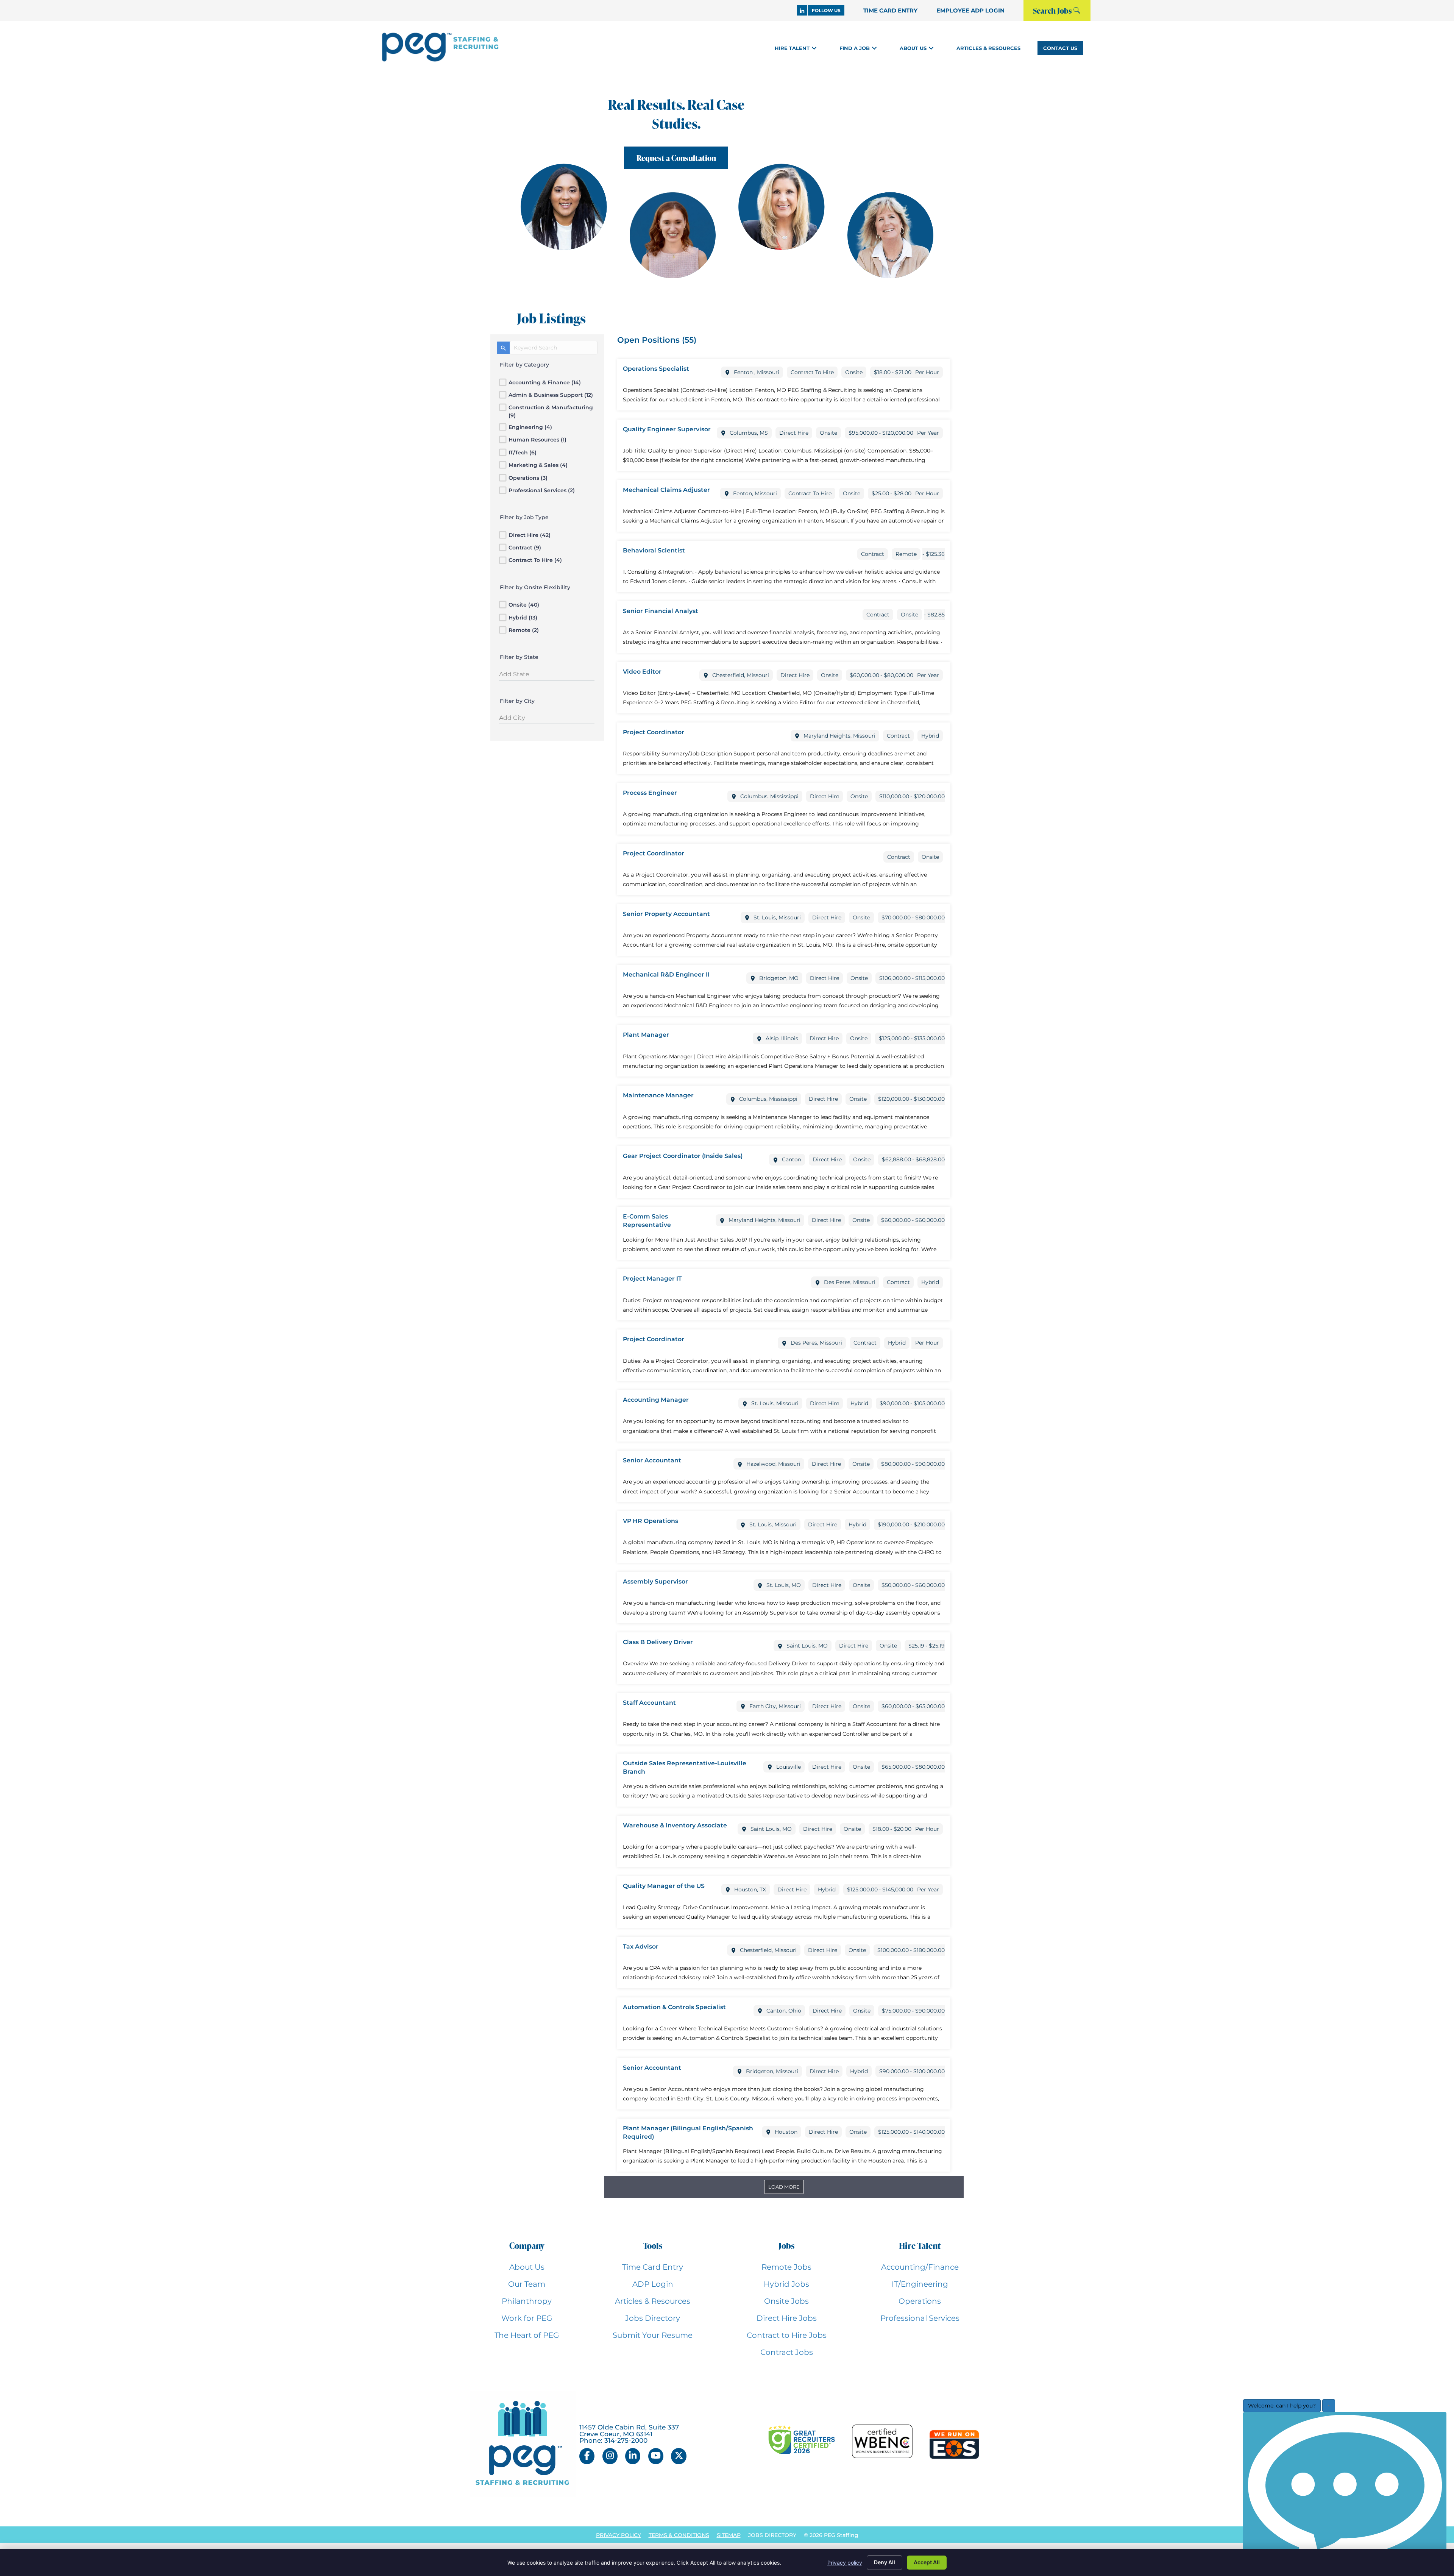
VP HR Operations (651, 1521)
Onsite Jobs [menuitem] (786, 2301)
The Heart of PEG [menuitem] (527, 2335)
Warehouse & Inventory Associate (675, 1825)
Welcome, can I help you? (1282, 2406)
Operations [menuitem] (920, 2301)
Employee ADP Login (970, 10)
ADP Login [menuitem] (653, 2284)
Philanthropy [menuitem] (527, 2301)
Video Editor (642, 672)
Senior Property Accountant (666, 914)
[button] (814, 48)
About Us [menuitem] (527, 2267)
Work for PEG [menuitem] (527, 2318)
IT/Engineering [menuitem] (920, 2284)
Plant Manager (646, 1035)
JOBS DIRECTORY (772, 2535)
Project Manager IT (652, 1279)
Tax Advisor (641, 1946)
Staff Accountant (649, 1703)
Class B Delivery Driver (658, 1642)
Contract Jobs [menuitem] (787, 2352)
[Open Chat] (1345, 2492)
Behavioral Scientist (654, 550)
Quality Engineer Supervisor (667, 429)
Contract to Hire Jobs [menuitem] (787, 2335)
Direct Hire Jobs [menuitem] (787, 2318)
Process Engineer (650, 793)
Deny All (885, 2562)
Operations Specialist (656, 369)
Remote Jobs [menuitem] (786, 2267)
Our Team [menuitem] (527, 2284)
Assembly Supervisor (655, 1581)
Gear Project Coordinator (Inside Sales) (683, 1156)
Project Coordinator (654, 732)
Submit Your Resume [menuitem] (653, 2335)
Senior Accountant (652, 1460)
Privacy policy (845, 2563)
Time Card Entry (890, 10)
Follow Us (826, 10)
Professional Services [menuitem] (920, 2318)
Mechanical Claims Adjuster (666, 490)
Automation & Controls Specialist (674, 2007)
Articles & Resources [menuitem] (653, 2301)
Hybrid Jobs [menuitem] (786, 2284)
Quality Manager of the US (664, 1886)
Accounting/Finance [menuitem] (920, 2267)
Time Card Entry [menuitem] (653, 2267)
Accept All (927, 2562)
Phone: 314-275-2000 (613, 2440)
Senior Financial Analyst (661, 611)
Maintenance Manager (658, 1095)
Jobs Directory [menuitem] (653, 2318)
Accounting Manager (656, 1400)
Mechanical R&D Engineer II (666, 974)
